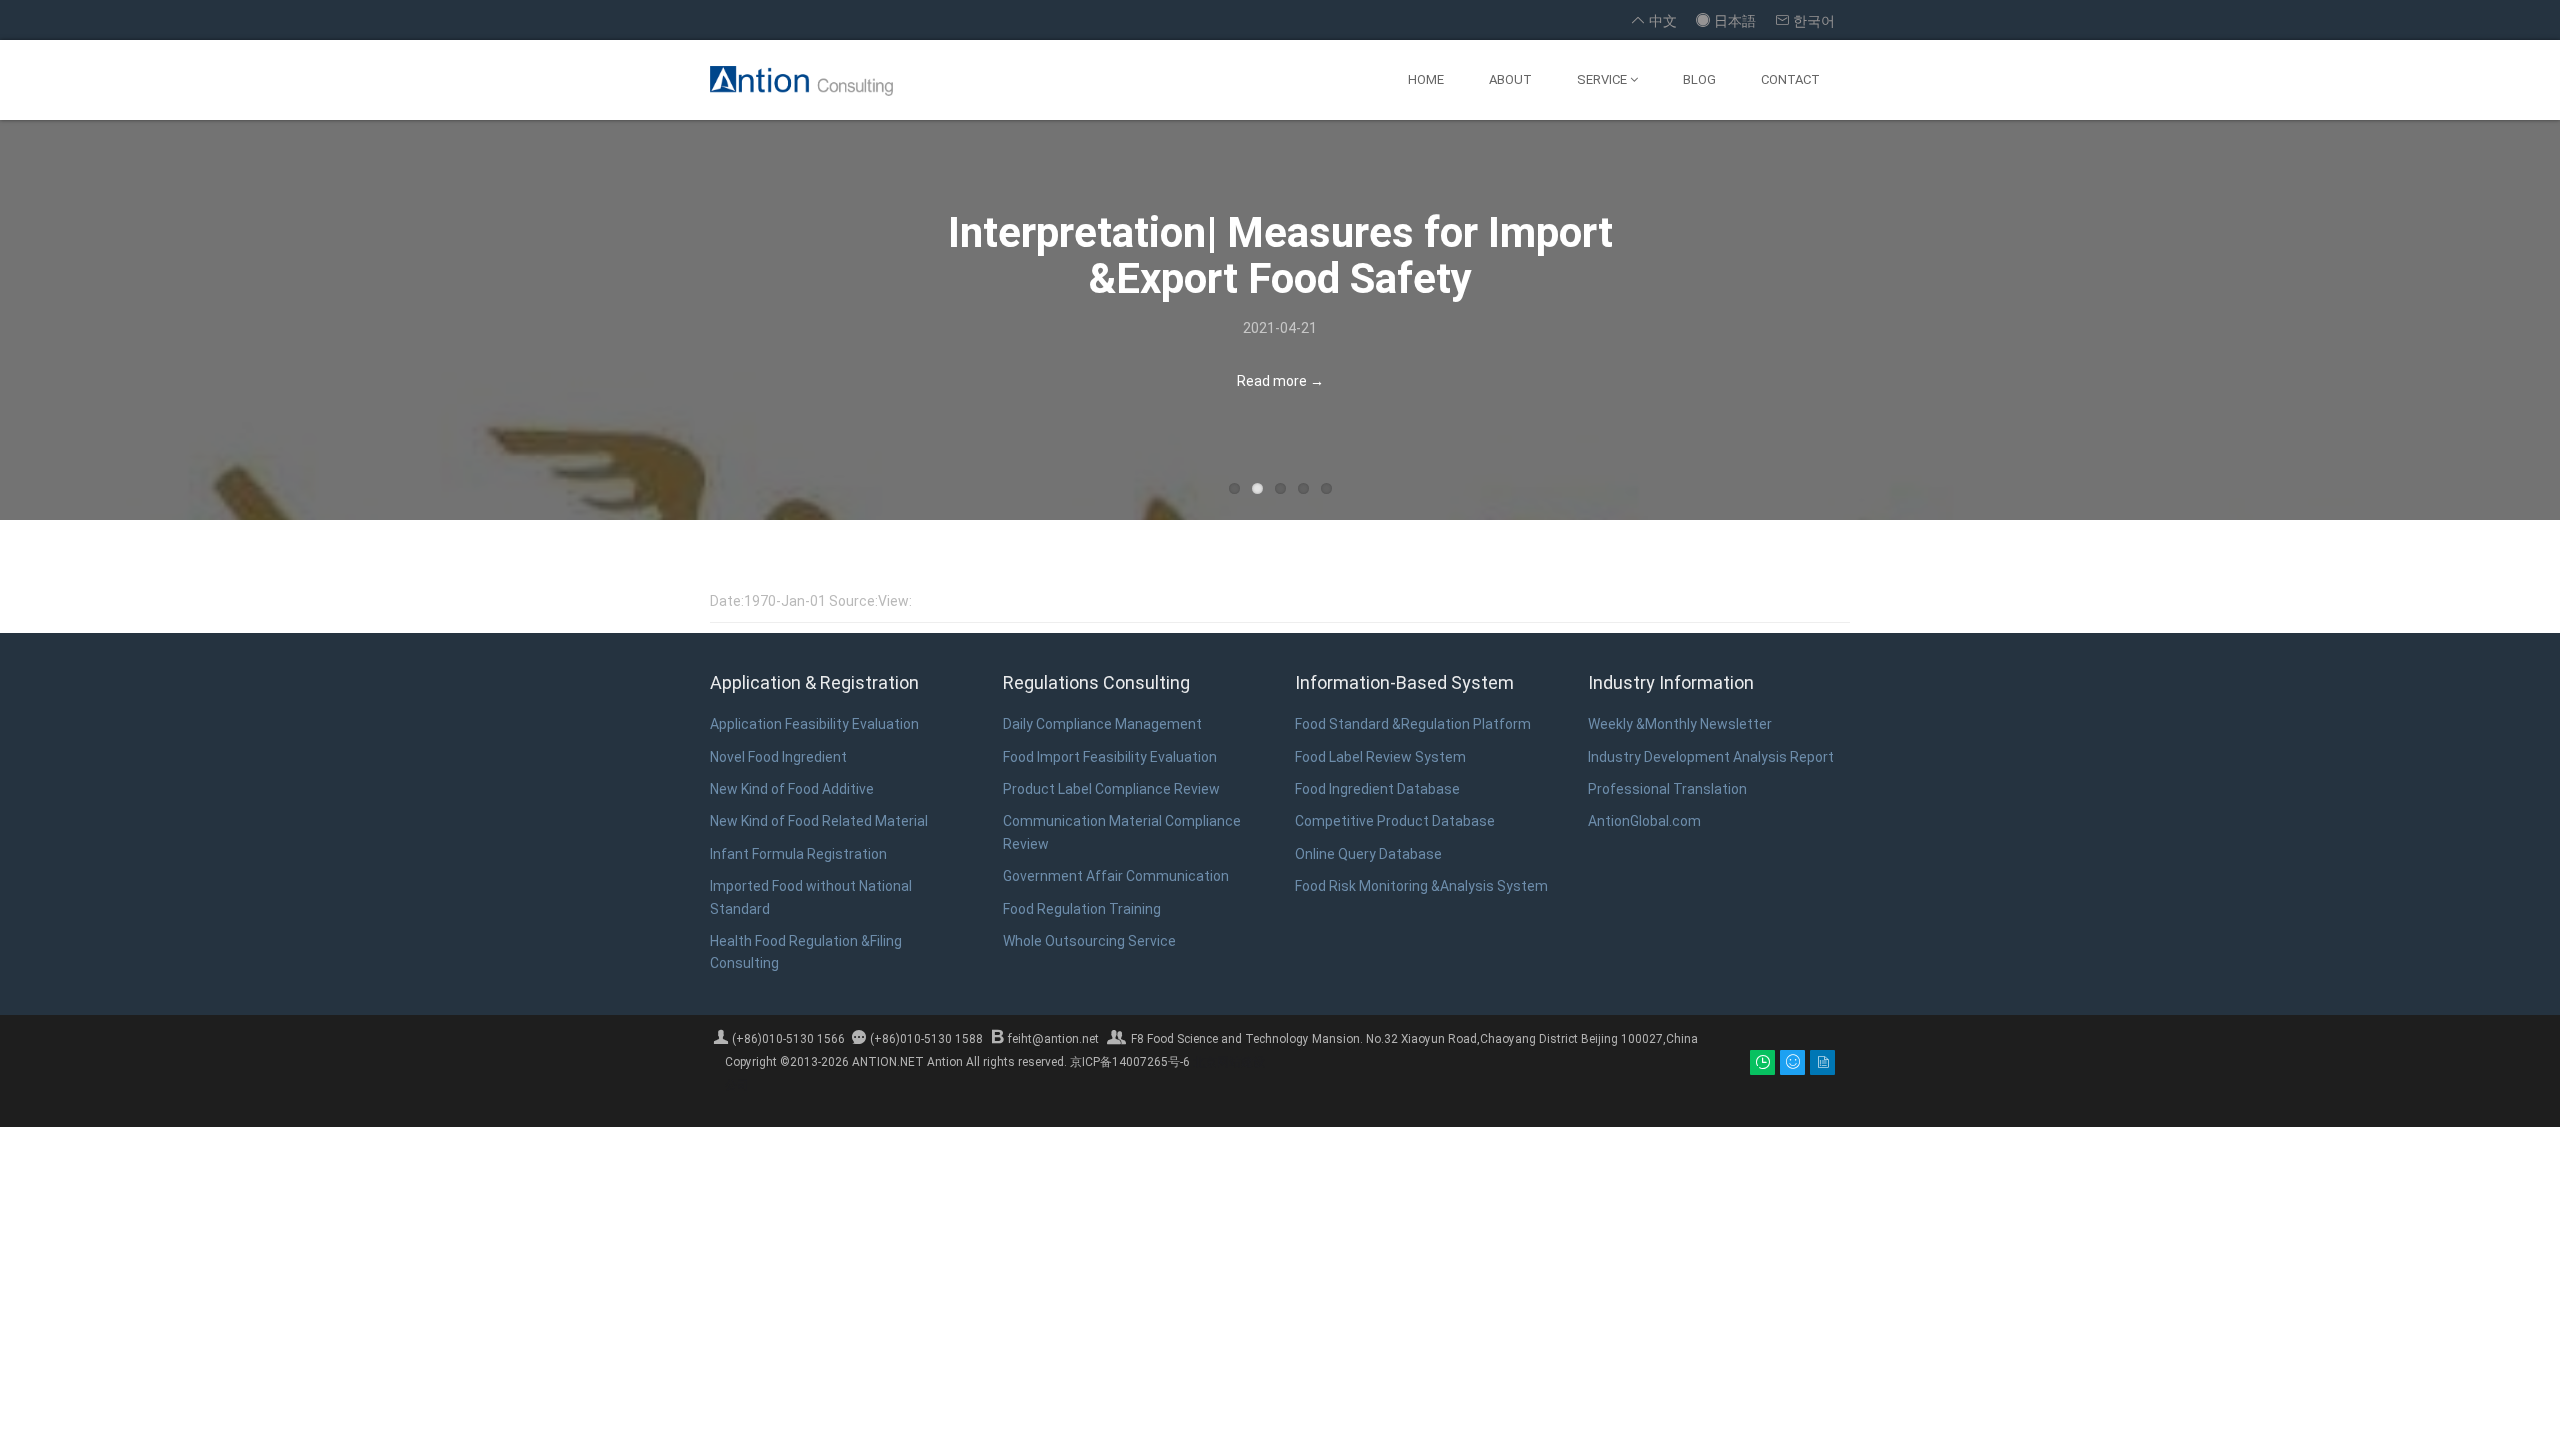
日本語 (1727, 21)
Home (1426, 79)
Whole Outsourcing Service (1089, 941)
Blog (1699, 79)
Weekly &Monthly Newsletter (1680, 724)
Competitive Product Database (1395, 821)
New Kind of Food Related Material (819, 821)
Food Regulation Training (1082, 909)
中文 (1655, 21)
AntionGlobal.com (1644, 821)
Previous (143, 325)
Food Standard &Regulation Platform (1413, 724)
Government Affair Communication (1116, 876)
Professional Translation (1667, 789)
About (1510, 79)
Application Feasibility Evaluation (814, 724)
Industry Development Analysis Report (1711, 757)
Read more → (1280, 381)
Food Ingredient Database (1377, 789)
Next (2417, 325)
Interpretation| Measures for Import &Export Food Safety (1280, 255)
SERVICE (1603, 79)
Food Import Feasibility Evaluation (1110, 757)
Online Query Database (1368, 854)
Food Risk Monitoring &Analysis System (1421, 886)
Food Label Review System (1380, 757)
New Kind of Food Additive (792, 789)
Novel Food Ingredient (778, 757)
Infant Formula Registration (798, 854)
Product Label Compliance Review (1111, 789)
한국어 (1806, 21)
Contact (1790, 79)
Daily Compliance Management (1102, 724)
